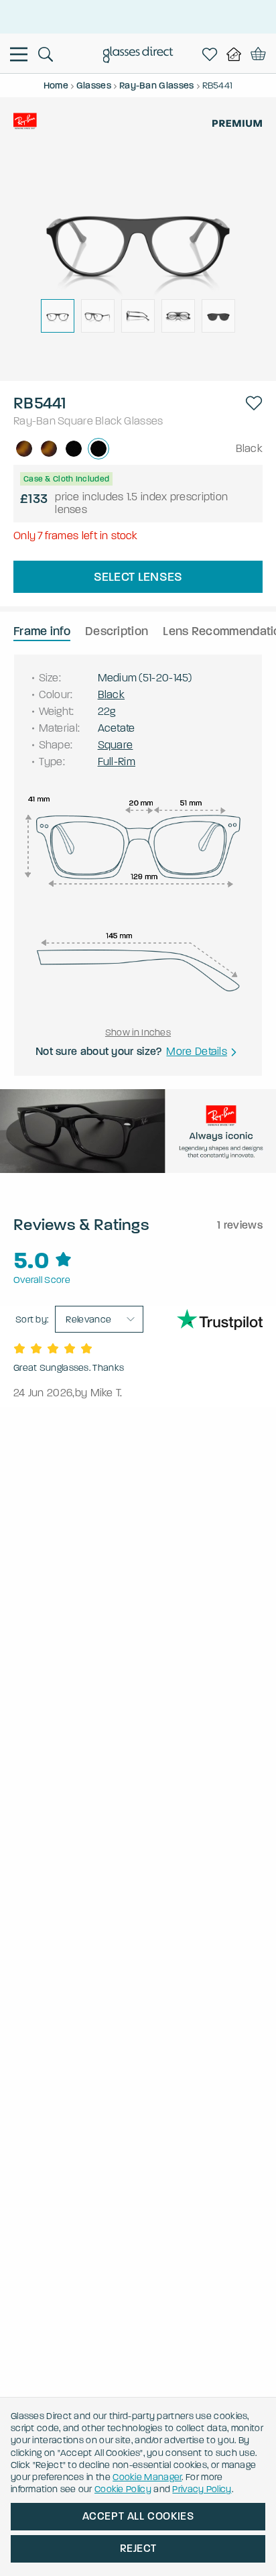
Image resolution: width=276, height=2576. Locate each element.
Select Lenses (138, 577)
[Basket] (258, 54)
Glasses (143, 421)
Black (109, 421)
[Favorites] (212, 54)
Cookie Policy (123, 2489)
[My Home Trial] (236, 54)
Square (75, 421)
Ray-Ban (34, 421)
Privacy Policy (202, 2489)
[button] (254, 403)
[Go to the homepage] (138, 56)
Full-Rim (117, 762)
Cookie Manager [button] (147, 2477)
